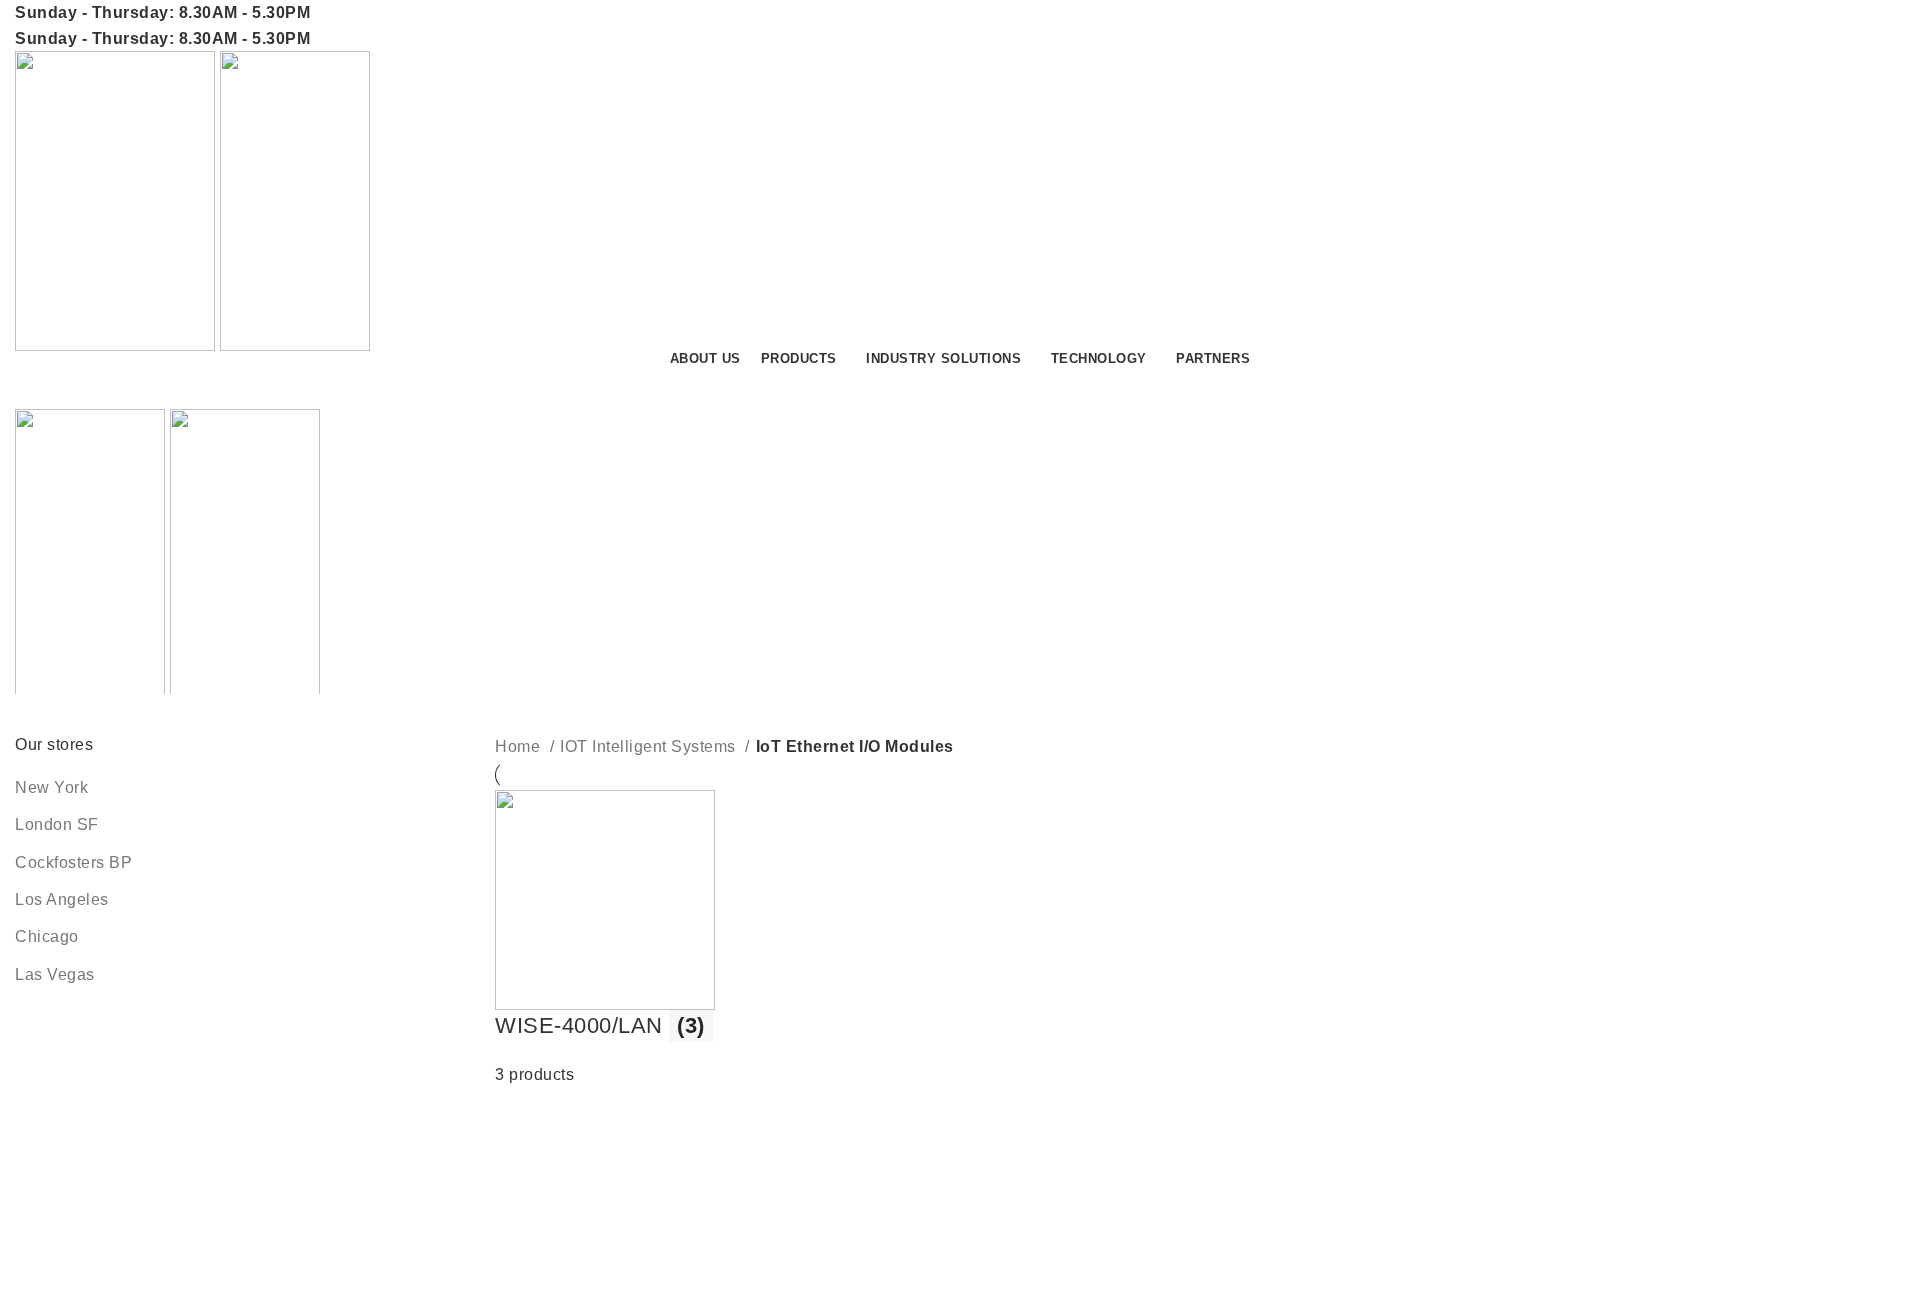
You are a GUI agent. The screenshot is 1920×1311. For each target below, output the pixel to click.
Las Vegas (55, 974)
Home (520, 746)
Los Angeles (62, 899)
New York (51, 787)
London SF (57, 824)
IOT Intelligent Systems (650, 746)
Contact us (1829, 387)
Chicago (47, 936)
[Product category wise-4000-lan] (723, 939)
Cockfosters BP (73, 862)
